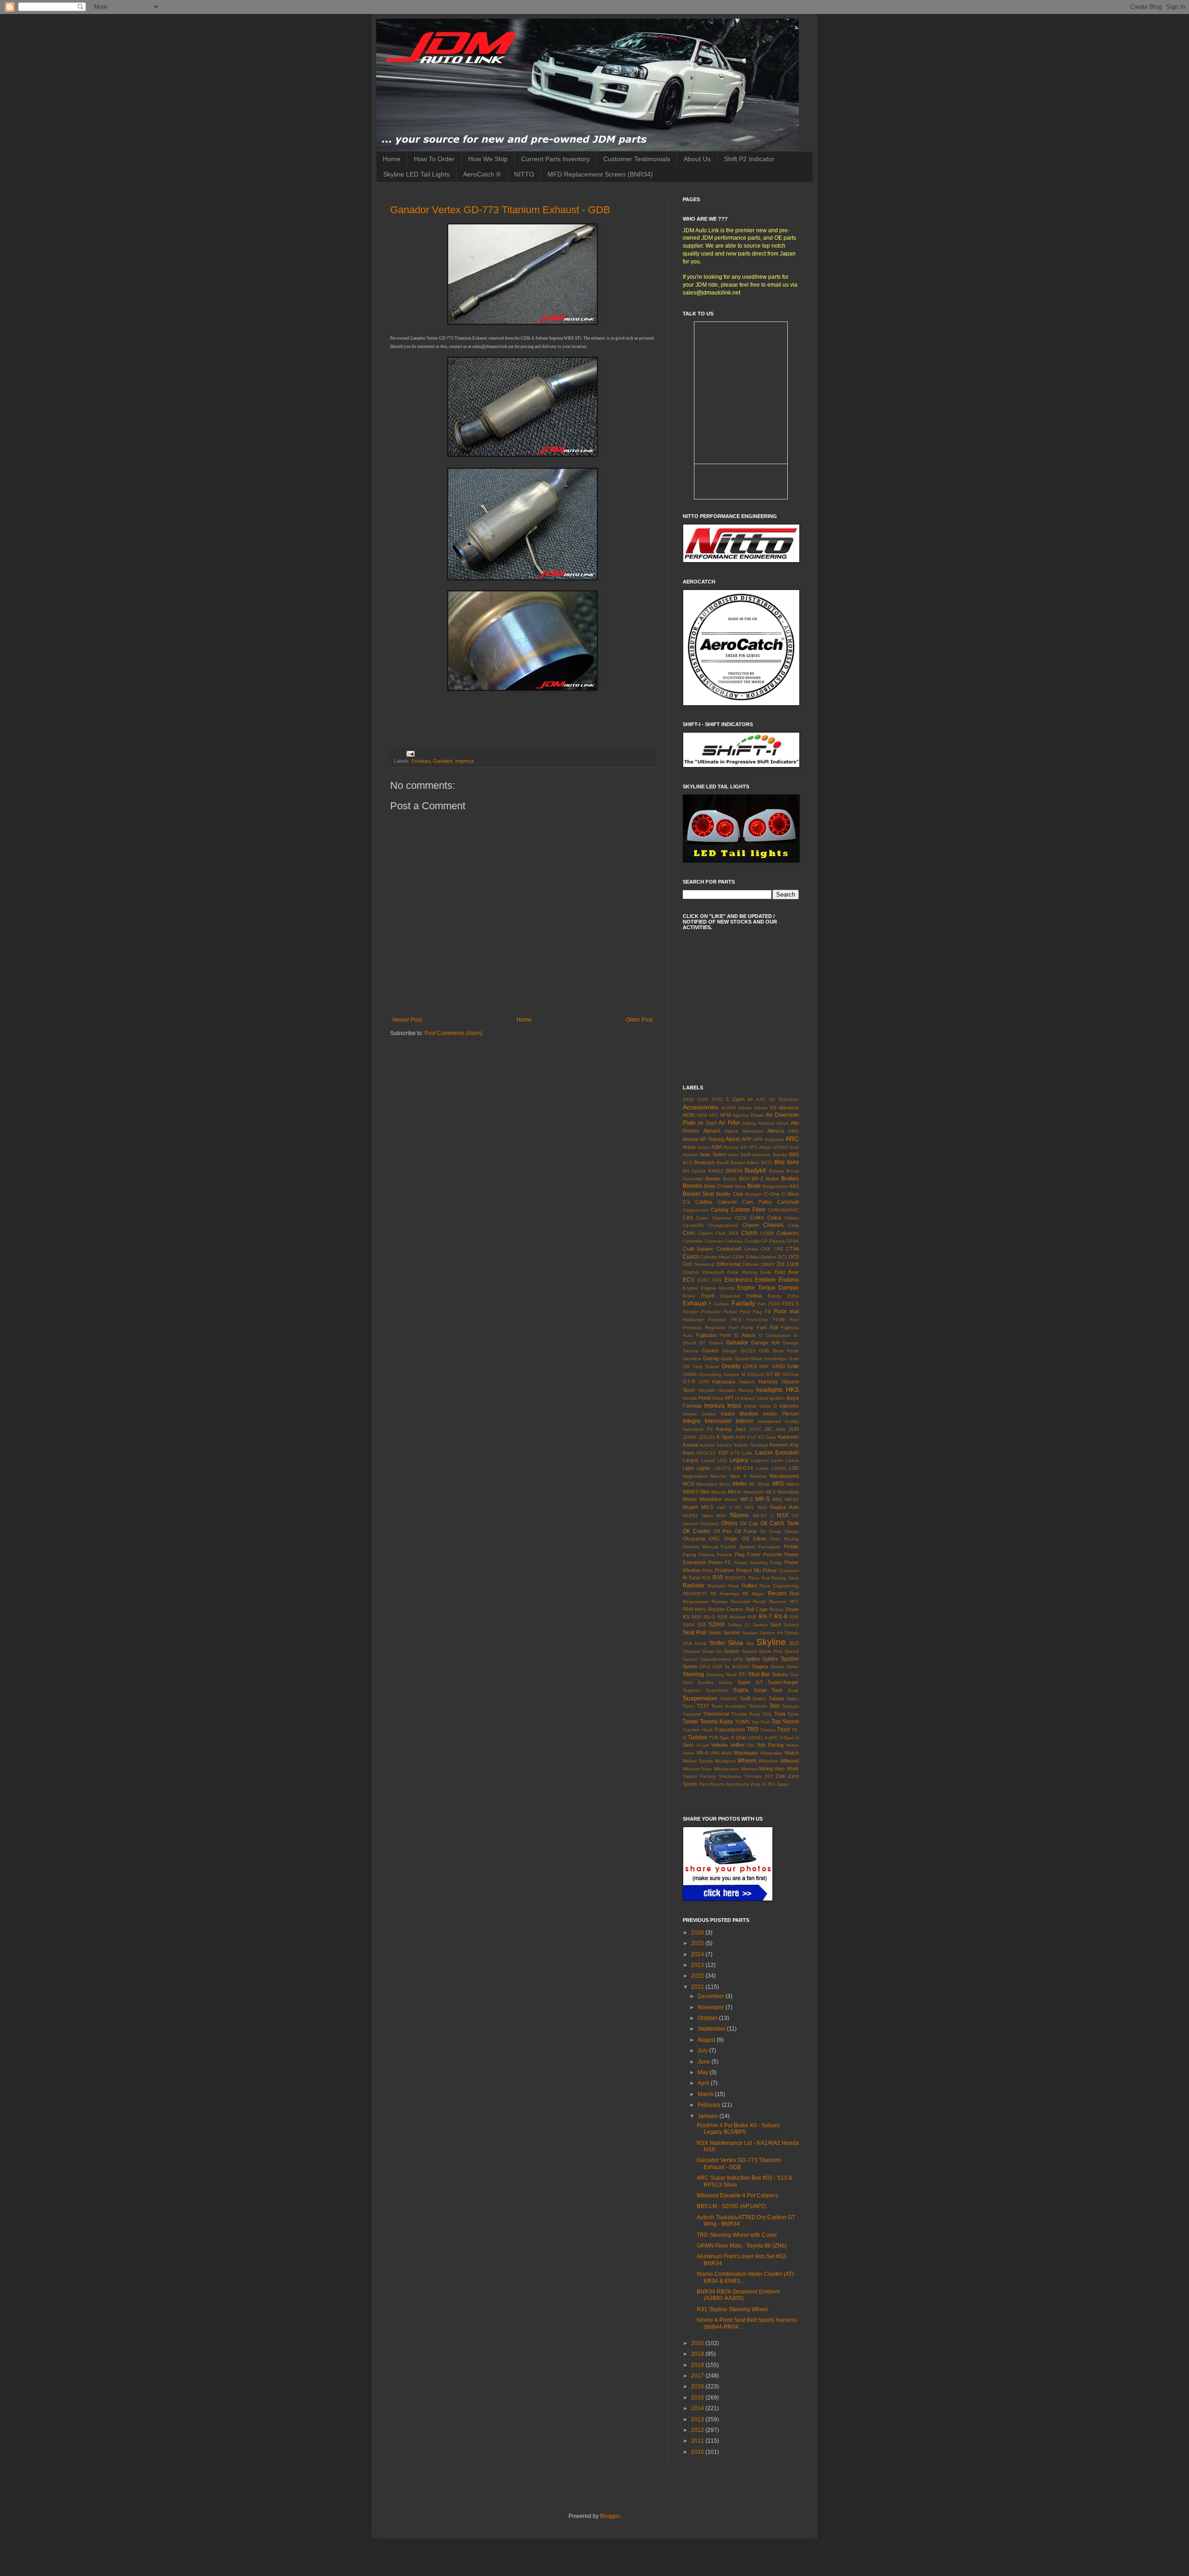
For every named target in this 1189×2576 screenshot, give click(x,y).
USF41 (756, 1738)
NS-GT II (763, 1516)
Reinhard (740, 1602)
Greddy (731, 1366)
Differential (728, 1264)
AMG (794, 1131)
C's (686, 1202)
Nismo (739, 1515)
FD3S (774, 1304)
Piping (689, 1555)
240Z (688, 1099)
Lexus (792, 1460)
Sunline (706, 1682)
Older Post (639, 1020)
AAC (761, 1099)
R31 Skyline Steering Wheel (732, 2309)
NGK (721, 1516)
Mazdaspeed (784, 1476)
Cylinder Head (715, 1257)
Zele (781, 1776)
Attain (765, 1147)
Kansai (690, 1445)
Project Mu (748, 1570)
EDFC (704, 1280)
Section (732, 1632)
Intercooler (718, 1421)
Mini (705, 1492)
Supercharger (783, 1682)
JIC (768, 1429)
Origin (731, 1539)
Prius (708, 1570)
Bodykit (755, 1170)
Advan (745, 1108)
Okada (792, 1531)
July (703, 2051)
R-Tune (691, 1578)
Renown (778, 1602)
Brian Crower (719, 1186)
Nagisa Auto (784, 1507)
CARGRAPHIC (783, 1210)
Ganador (443, 761)
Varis (688, 1745)
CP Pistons (773, 1241)
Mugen (690, 1507)
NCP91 (690, 1516)
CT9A (792, 1249)
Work (793, 1769)
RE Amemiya (725, 1594)
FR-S (736, 1320)
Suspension (700, 1698)
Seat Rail (695, 1632)
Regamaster (696, 1602)
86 (750, 1099)
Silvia (735, 1643)
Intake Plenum (781, 1414)
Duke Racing (742, 1272)
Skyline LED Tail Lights (416, 174)
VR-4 (702, 1753)
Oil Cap (749, 1523)
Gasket (710, 1350)
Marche (719, 1476)
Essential (730, 1296)
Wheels (747, 1761)
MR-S (762, 1499)
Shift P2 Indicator (749, 159)
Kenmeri (779, 1445)
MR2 (777, 1499)
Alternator (753, 1131)
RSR (722, 1617)
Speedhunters (716, 1659)
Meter (740, 1484)
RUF (752, 1617)
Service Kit (771, 1633)
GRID (778, 1366)
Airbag (749, 1123)
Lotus (762, 1468)
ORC (715, 1539)
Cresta (751, 1249)
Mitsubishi (754, 1492)
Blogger (610, 2516)
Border (713, 1179)
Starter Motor (784, 1667)
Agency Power (748, 1115)
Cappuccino (696, 1210)
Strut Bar (759, 1674)
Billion (753, 1163)
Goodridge (775, 1359)
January (709, 2116)
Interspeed (769, 1421)
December (712, 1996)
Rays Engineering (779, 1586)
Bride (754, 1186)
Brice (741, 1186)
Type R (727, 1738)
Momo (690, 1499)
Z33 (769, 1776)
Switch (759, 1699)
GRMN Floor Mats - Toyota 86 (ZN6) (742, 2246)
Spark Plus (771, 1651)
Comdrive (693, 1241)
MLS (771, 1492)
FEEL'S (790, 1304)
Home (392, 159)
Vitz (750, 1745)
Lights (703, 1468)
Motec (731, 1499)
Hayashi (707, 1390)
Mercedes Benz (713, 1484)
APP (747, 1139)
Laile (747, 1453)
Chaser (751, 1225)
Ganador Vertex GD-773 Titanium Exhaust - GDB (500, 210)
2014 (698, 2408)
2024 (698, 1954)
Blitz (780, 1162)
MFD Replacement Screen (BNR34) (600, 174)
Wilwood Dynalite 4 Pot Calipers (737, 2196)
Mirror (735, 1492)
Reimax (719, 1602)
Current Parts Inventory (555, 159)
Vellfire (737, 1745)
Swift (745, 1698)
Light (688, 1468)
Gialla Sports (735, 1359)
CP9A (793, 1241)
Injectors (789, 1406)
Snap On (712, 1651)
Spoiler (790, 1659)
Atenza (731, 1147)
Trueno (768, 1730)
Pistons (706, 1555)
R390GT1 (735, 1578)
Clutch (749, 1233)
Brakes (790, 1179)
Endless (789, 1280)
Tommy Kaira (717, 1722)
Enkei (689, 1296)
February (710, 2105)
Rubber (738, 1617)
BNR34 (734, 1171)
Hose (718, 1398)
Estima (754, 1296)
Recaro (777, 1593)
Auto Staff (739, 1155)
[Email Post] (409, 753)
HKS (792, 1390)
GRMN (690, 1374)
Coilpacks (788, 1233)
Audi (794, 1147)
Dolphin (691, 1272)
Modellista (788, 1492)
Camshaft (788, 1202)
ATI (744, 1147)
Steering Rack (721, 1675)
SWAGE (729, 1699)
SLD (794, 1643)
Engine (690, 1288)
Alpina (731, 1131)
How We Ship (488, 159)
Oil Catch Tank (780, 1523)
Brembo (693, 1186)
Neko (707, 1516)
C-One (772, 1194)
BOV (744, 1179)
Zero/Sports (712, 1784)
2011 (698, 2441)
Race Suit (759, 1578)
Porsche (773, 1554)
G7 (702, 1343)
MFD (778, 1484)
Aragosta (774, 1139)
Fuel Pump (741, 1327)
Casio (702, 1218)
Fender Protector (702, 1312)
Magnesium (695, 1476)
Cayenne (722, 1218)
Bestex (738, 1163)
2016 (698, 2386)
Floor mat (786, 1311)
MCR (689, 1484)
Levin (777, 1460)
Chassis (773, 1225)
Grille (793, 1366)
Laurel (708, 1460)
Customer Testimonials (637, 159)
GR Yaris (692, 1367)
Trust (783, 1730)
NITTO (524, 174)
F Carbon (719, 1304)
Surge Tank (768, 1690)
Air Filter (729, 1123)
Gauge (730, 1351)
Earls (766, 1272)
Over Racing (784, 1539)
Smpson (692, 1651)
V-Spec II (789, 1738)
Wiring (766, 1769)
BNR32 (716, 1171)
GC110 (748, 1351)
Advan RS (766, 1108)
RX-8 (781, 1617)
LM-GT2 (722, 1468)
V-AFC (771, 1738)
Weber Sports (698, 1761)
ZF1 (771, 1784)
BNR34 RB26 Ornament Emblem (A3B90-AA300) (738, 2295)
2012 (698, 2430)
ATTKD (780, 1147)
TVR (713, 1738)
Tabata (776, 1698)
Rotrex (777, 1609)
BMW (793, 1162)
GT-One (790, 1374)
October (708, 2018)
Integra (692, 1421)
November (712, 2007)
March (706, 2094)
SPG (738, 1659)
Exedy (774, 1296)
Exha (793, 1296)
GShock (755, 1374)
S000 (689, 1625)
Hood (705, 1398)
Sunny (725, 1682)
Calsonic (727, 1202)
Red (794, 1593)
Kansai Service (716, 1445)
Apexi (733, 1139)
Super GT (750, 1682)
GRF (764, 1367)
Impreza (464, 761)
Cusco (691, 1257)
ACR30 (728, 1108)
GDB (764, 1351)
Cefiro (757, 1218)
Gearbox (692, 1359)
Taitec (793, 1699)
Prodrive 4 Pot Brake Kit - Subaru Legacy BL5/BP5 (738, 2129)
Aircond (766, 1123)
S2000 (717, 1625)
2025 (698, 1943)
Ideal (762, 1398)
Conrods (714, 1241)
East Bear (787, 1272)
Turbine (698, 1737)
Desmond (704, 1264)
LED (722, 1460)
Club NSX (727, 1233)
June (705, 2062)
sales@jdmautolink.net (712, 293)
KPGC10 (706, 1453)
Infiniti (750, 1406)
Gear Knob (786, 1351)
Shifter (717, 1643)
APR (758, 1139)
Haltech (747, 1382)
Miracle (719, 1492)
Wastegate (746, 1753)
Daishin (769, 1257)
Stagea (760, 1666)
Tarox (689, 1706)
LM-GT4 (743, 1468)
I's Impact (745, 1398)
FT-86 (779, 1320)
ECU (689, 1280)
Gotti (794, 1359)
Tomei (690, 1722)
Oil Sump (771, 1531)
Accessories (700, 1107)
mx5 (722, 1507)
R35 (718, 1578)
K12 (752, 1437)
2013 (698, 2419)
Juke (780, 1429)
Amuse (691, 1139)
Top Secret (785, 1722)
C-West (790, 1194)
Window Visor (697, 1769)
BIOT (767, 1163)
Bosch (730, 1179)
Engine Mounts (718, 1288)
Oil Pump (746, 1531)
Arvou (703, 1147)
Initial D (768, 1406)
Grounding (710, 1374)
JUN (794, 1429)
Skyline (771, 1642)
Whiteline (768, 1761)
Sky (750, 1643)
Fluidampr (693, 1320)
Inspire (690, 1414)
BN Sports (694, 1171)
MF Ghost (759, 1484)
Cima (794, 1225)
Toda (780, 1714)
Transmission (730, 1730)
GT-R (689, 1382)
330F (703, 1099)
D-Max (753, 1257)
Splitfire (770, 1659)
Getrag (711, 1358)
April (704, 2083)
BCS (688, 1163)
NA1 (749, 1507)
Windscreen (726, 1769)
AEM (702, 1115)
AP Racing (712, 1139)
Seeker (750, 1633)
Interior (745, 1421)
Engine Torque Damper (768, 1288)
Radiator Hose (723, 1586)
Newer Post (407, 1020)
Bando (780, 1155)
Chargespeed (723, 1225)
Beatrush (705, 1162)
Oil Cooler (696, 1531)
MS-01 (792, 1499)
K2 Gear (767, 1437)
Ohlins (729, 1523)
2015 (698, 2398)
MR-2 (747, 1499)
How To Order (434, 159)
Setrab (792, 1633)
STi (742, 1674)
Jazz (740, 1429)
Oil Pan (722, 1531)
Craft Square (698, 1249)
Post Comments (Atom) (454, 1033)
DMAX (768, 1264)
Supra (741, 1690)
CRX (766, 1249)
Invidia (792, 1421)
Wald (727, 1753)
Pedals (791, 1547)
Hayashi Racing (736, 1390)
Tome (793, 1714)
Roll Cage (757, 1609)
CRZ (778, 1249)
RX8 (794, 1617)
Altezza (776, 1131)
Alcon (783, 1123)
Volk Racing (770, 1745)
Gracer (712, 1367)
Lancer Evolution (777, 1453)
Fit (768, 1311)
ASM (716, 1147)
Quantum (789, 1570)
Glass (756, 1359)
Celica (774, 1218)
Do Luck (788, 1264)
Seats (715, 1632)
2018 (698, 2365)
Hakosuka (724, 1382)
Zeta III (758, 1784)
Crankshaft (729, 1249)
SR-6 (705, 1667)
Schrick (791, 1625)
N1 (738, 1507)
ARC (792, 1139)
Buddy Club (730, 1194)
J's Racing (719, 1429)
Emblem (765, 1280)
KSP (723, 1453)
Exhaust (421, 761)
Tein (774, 1706)
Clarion (706, 1233)
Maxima (758, 1476)
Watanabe (771, 1753)
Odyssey (710, 1524)
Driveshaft (713, 1272)
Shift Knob (695, 1643)
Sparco (749, 1651)
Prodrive (724, 1570)
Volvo (689, 1753)
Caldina (704, 1202)
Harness (768, 1382)
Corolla (752, 1241)
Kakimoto (788, 1437)
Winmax (749, 1769)
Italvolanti (693, 1429)
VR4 (715, 1753)
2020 (698, 2343)
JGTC (755, 1429)
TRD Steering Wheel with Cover (737, 2235)
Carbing (719, 1210)
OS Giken (754, 1539)
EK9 (717, 1280)
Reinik (759, 1602)
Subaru (780, 1674)
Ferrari (730, 1312)
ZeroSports (737, 1784)
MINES (691, 1492)
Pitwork (724, 1555)
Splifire (753, 1659)
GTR (704, 1382)
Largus (691, 1460)
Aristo (689, 1147)
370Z (717, 1099)
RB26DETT (695, 1594)
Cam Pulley (757, 1202)
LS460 (779, 1468)
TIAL (767, 1714)
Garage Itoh (765, 1343)
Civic (689, 1233)
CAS (688, 1218)
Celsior (792, 1218)
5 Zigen (735, 1099)
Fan (762, 1304)
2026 (698, 1933)
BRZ (794, 1186)
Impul (734, 1406)
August (707, 2040)
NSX (783, 1515)
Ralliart (749, 1586)
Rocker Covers (725, 1609)
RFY (794, 1602)
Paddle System (738, 1547)
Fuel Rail (767, 1327)
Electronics (738, 1280)
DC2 (783, 1257)
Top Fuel (761, 1722)
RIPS (700, 1609)
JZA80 (690, 1437)
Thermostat (716, 1714)
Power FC (720, 1562)
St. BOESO (737, 1667)
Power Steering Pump (758, 1563)
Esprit (708, 1296)
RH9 (688, 1609)
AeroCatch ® (482, 174)
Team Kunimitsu (728, 1706)
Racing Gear (785, 1578)
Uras (741, 1737)
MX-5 (707, 1507)
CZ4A (738, 1257)
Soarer (732, 1651)
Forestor (717, 1320)
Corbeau (733, 1241)
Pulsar (770, 1570)
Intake (709, 1414)
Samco (760, 1625)
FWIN (725, 1335)
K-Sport (725, 1437)
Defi (687, 1264)
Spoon (690, 1666)
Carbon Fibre (748, 1210)
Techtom (758, 1706)
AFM (725, 1115)
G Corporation (775, 1335)
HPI (729, 1398)
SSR (717, 1667)
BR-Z (758, 1179)
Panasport (769, 1547)
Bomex (777, 1171)
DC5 (794, 1257)
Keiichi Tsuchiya (751, 1445)
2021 (698, 1987)
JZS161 (707, 1437)
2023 (698, 1965)
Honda (690, 1398)
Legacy (739, 1460)
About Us (697, 159)
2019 (698, 2354)
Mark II (738, 1476)
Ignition (777, 1398)
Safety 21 (739, 1625)
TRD (753, 1730)
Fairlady (743, 1303)
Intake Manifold (740, 1414)
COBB (767, 1233)
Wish (780, 1769)
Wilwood (790, 1761)
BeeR (723, 1163)
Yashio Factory (699, 1776)
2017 (698, 2376)
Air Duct (707, 1123)
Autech (690, 1155)
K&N (741, 1437)
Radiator (694, 1586)
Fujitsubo (706, 1335)
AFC (713, 1115)
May (704, 2072)
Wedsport (725, 1761)
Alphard (712, 1131)
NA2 (762, 1507)
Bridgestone (775, 1186)
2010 (698, 2452)
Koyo (689, 1453)
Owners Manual (700, 1547)
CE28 (741, 1218)
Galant (716, 1343)
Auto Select (713, 1154)
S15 (702, 1625)
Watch (792, 1753)
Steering (693, 1674)
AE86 (689, 1115)
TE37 (703, 1706)
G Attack (745, 1335)
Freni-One (757, 1320)
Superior (692, 1690)
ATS (753, 1147)
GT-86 (773, 1374)
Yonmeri (753, 1776)
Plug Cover (748, 1554)
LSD (794, 1468)
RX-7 (765, 1617)
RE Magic (753, 1594)
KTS (735, 1453)
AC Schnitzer (784, 1099)
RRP (696, 1617)
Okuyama (694, 1539)
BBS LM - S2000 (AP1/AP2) (732, 2206)
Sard (775, 1625)
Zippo (783, 1784)
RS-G (709, 1617)
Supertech (717, 1690)
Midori (793, 1484)
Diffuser (751, 1264)
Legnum (760, 1460)
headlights (769, 1390)
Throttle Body (746, 1714)
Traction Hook (698, 1730)
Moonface (711, 1499)
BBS (794, 1154)
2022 (698, 1976)
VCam (703, 1745)
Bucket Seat (698, 1194)
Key (794, 1445)
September (712, 2029)
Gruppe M (734, 1374)
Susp (793, 1690)
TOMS (742, 1722)
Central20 (693, 1225)
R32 (706, 1578)
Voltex (792, 1745)
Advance (789, 1108)
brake (772, 1179)
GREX (750, 1366)
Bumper (753, 1194)
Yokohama (730, 1776)
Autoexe (761, 1155)
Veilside (719, 1745)
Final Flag (751, 1312)
